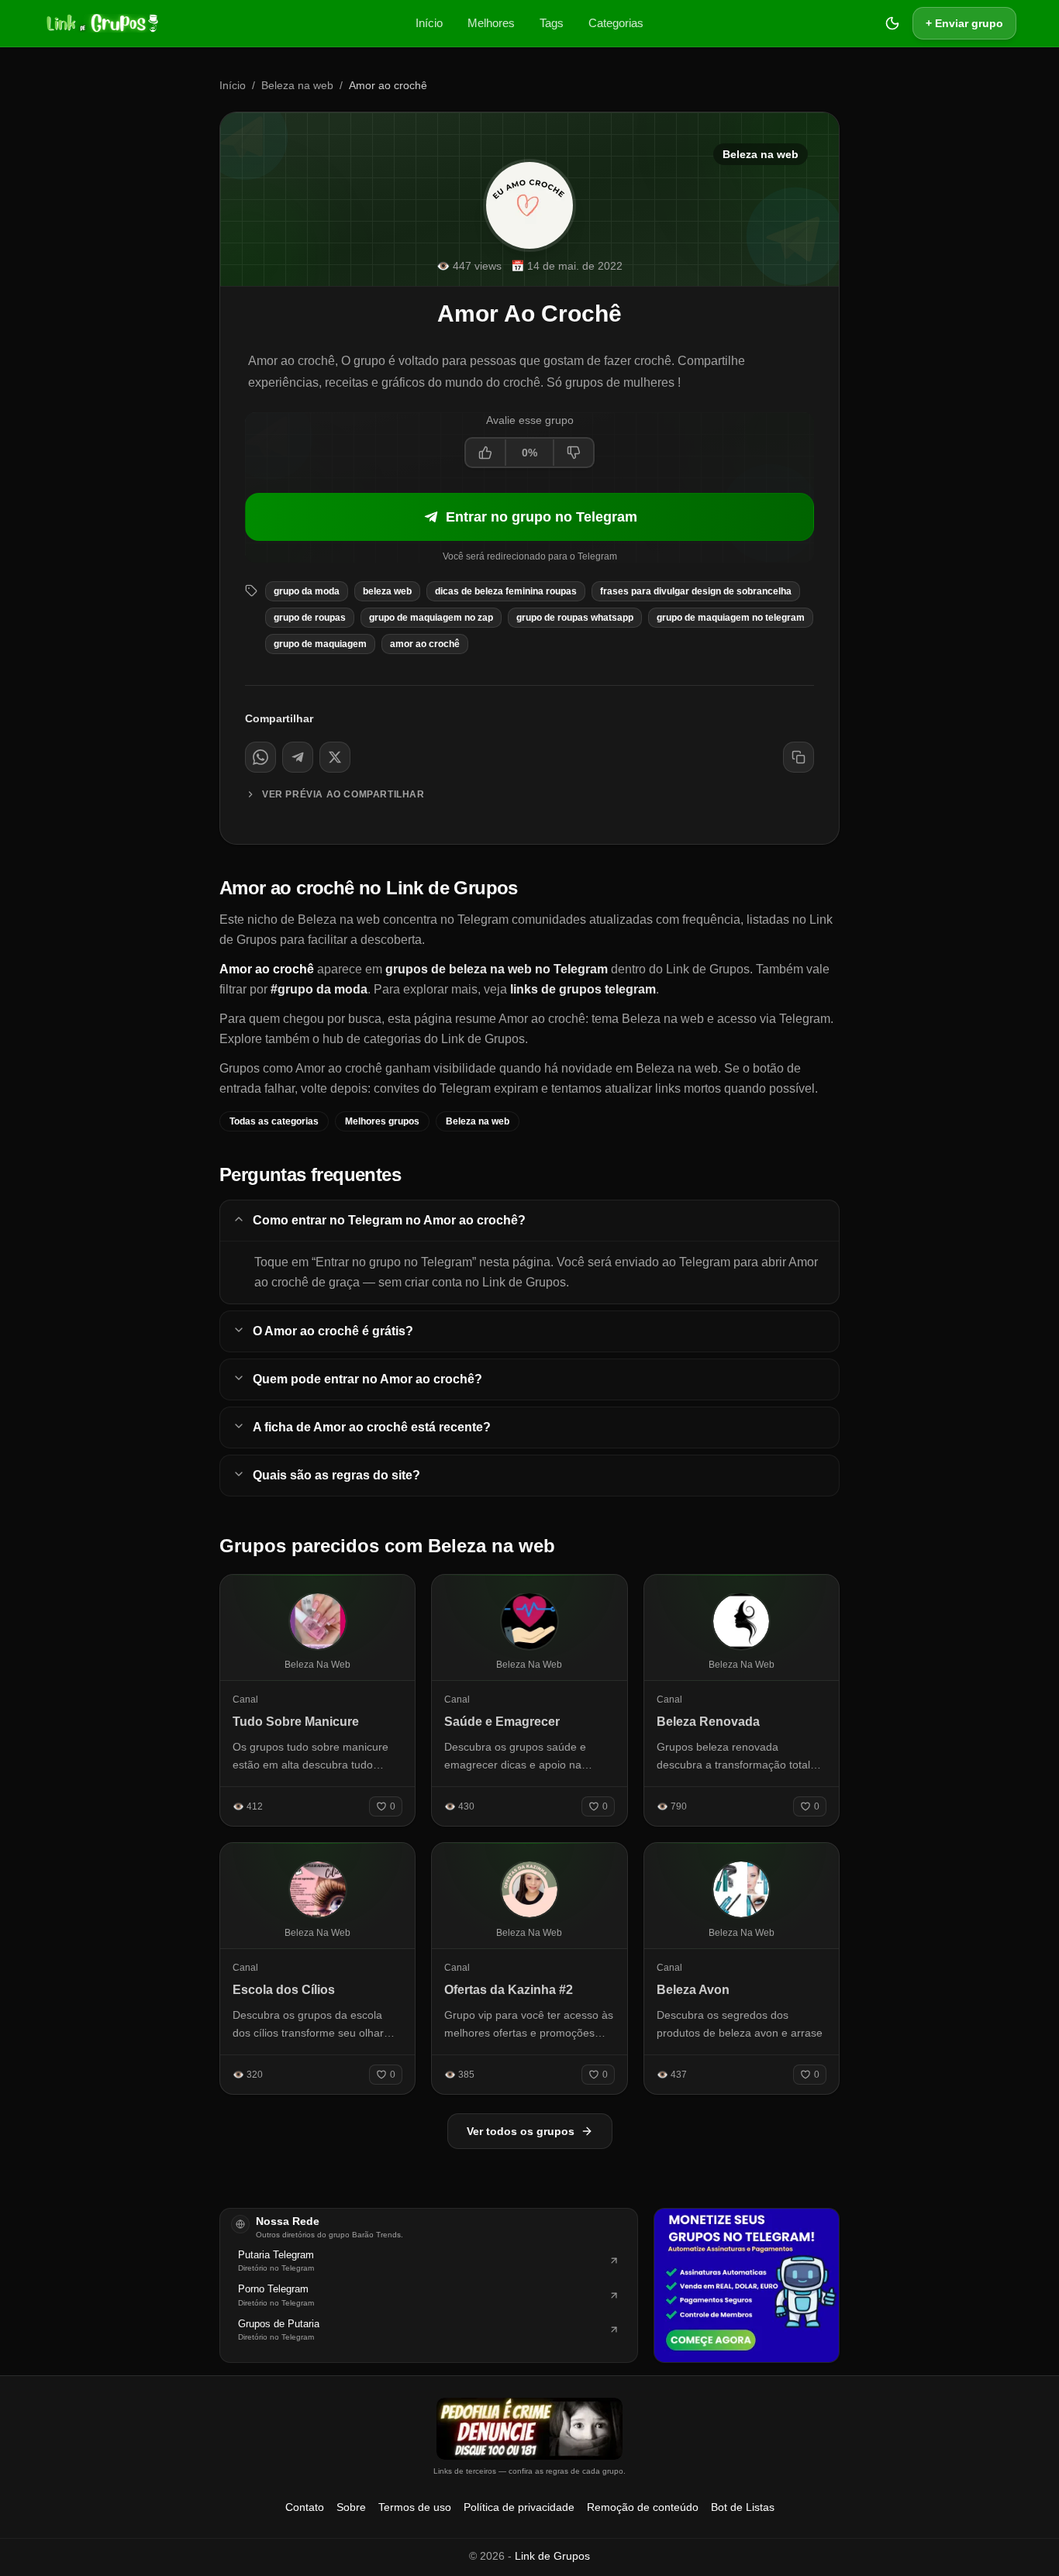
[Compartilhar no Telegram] (298, 757)
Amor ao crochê (425, 644)
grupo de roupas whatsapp (575, 618)
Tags (552, 23)
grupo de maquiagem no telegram (731, 618)
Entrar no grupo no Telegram (542, 517)
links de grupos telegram (583, 989)
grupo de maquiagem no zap (431, 618)
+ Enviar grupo (964, 23)
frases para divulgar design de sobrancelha (696, 591)
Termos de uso (415, 2507)
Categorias (616, 23)
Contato (305, 2507)
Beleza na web (297, 85)
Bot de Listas (743, 2507)
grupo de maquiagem (320, 644)
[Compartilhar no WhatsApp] (260, 757)
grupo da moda (307, 591)
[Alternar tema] (892, 23)
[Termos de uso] (529, 2429)
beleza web (387, 591)
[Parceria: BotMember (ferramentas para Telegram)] (747, 2285)
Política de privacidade (519, 2507)
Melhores (491, 23)
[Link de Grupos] (101, 23)
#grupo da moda (319, 989)
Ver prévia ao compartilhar (343, 794)
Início (429, 23)
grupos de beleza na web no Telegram (497, 969)
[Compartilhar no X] (335, 757)
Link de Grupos (552, 2556)
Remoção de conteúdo (643, 2507)
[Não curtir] (573, 453)
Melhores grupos (382, 1121)
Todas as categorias (274, 1121)
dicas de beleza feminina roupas (506, 591)
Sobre (351, 2507)
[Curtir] (486, 453)
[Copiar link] (799, 757)
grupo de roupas (310, 618)
